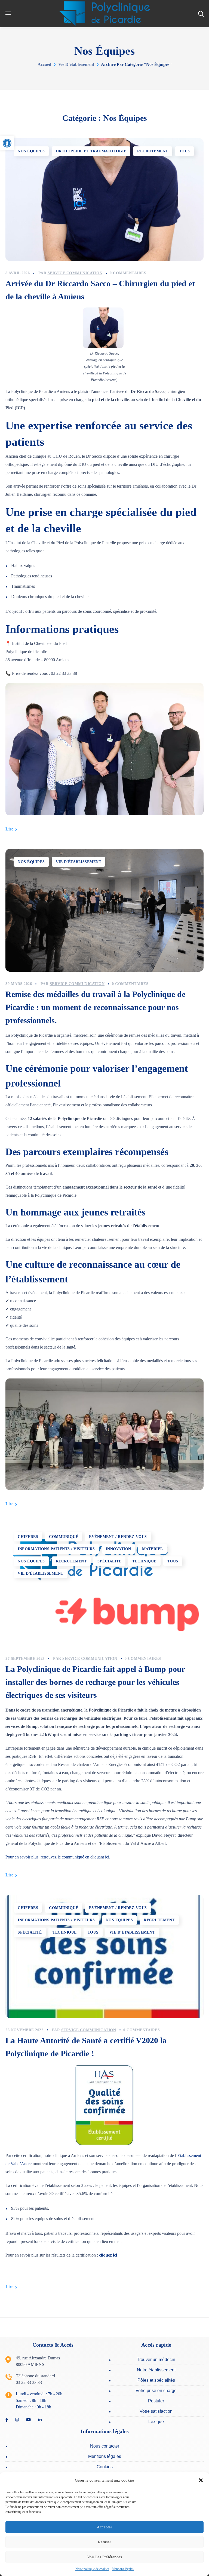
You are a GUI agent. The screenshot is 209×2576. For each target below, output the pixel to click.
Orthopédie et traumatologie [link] (91, 151)
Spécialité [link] (109, 1561)
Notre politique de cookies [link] (92, 2569)
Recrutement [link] (153, 151)
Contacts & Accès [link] (53, 2345)
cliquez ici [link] (108, 2255)
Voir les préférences (104, 2557)
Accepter (104, 2527)
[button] (201, 2480)
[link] (7, 143)
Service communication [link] (75, 273)
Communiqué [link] (64, 1537)
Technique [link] (144, 1561)
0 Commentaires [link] (128, 273)
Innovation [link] (119, 1549)
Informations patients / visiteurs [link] (56, 1549)
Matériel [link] (153, 1549)
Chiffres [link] (28, 1537)
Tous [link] (185, 151)
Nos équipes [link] (31, 151)
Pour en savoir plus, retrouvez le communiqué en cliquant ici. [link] (58, 1857)
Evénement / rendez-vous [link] (118, 1537)
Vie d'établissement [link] (76, 64)
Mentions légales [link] (123, 2569)
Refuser (104, 2542)
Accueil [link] (44, 64)
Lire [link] (9, 829)
